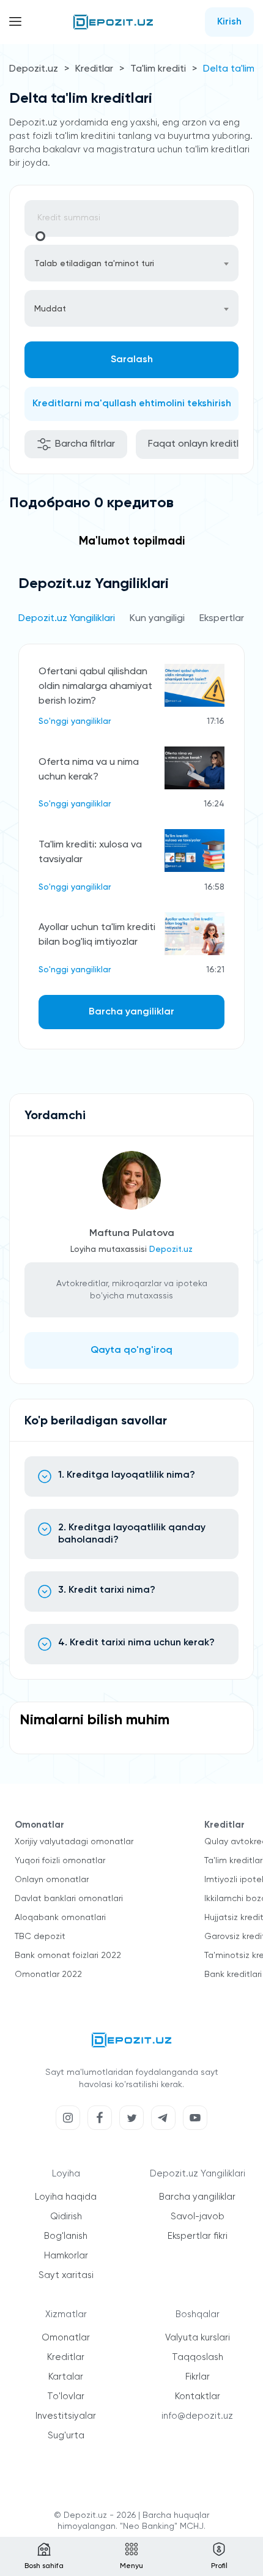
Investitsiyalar (66, 2416)
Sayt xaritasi (66, 2275)
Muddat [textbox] (50, 309)
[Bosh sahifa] (113, 22)
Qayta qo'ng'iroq (131, 1350)
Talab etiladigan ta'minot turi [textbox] (94, 264)
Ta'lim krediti (158, 69)
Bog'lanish (66, 2236)
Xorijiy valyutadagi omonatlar (74, 1842)
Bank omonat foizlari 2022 (68, 1956)
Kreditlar (94, 69)
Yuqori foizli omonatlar (60, 1861)
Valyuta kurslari (198, 2338)
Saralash (132, 360)
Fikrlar (198, 2377)
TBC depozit (40, 1937)
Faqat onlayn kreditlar (198, 444)
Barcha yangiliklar (131, 1012)
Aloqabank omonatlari (60, 1918)
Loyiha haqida (66, 2197)
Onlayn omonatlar (52, 1880)
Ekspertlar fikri (198, 2236)
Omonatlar (66, 2338)
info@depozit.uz (197, 2416)
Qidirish (66, 2217)
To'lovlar (66, 2396)
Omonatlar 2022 (48, 1975)
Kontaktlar (198, 2396)
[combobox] (131, 263)
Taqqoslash (198, 2357)
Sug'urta (66, 2436)
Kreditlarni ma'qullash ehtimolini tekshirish (132, 404)
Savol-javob (198, 2217)
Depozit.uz (34, 69)
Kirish (229, 22)
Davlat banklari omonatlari (69, 1899)
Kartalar (66, 2377)
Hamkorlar (66, 2256)
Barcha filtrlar (85, 444)
